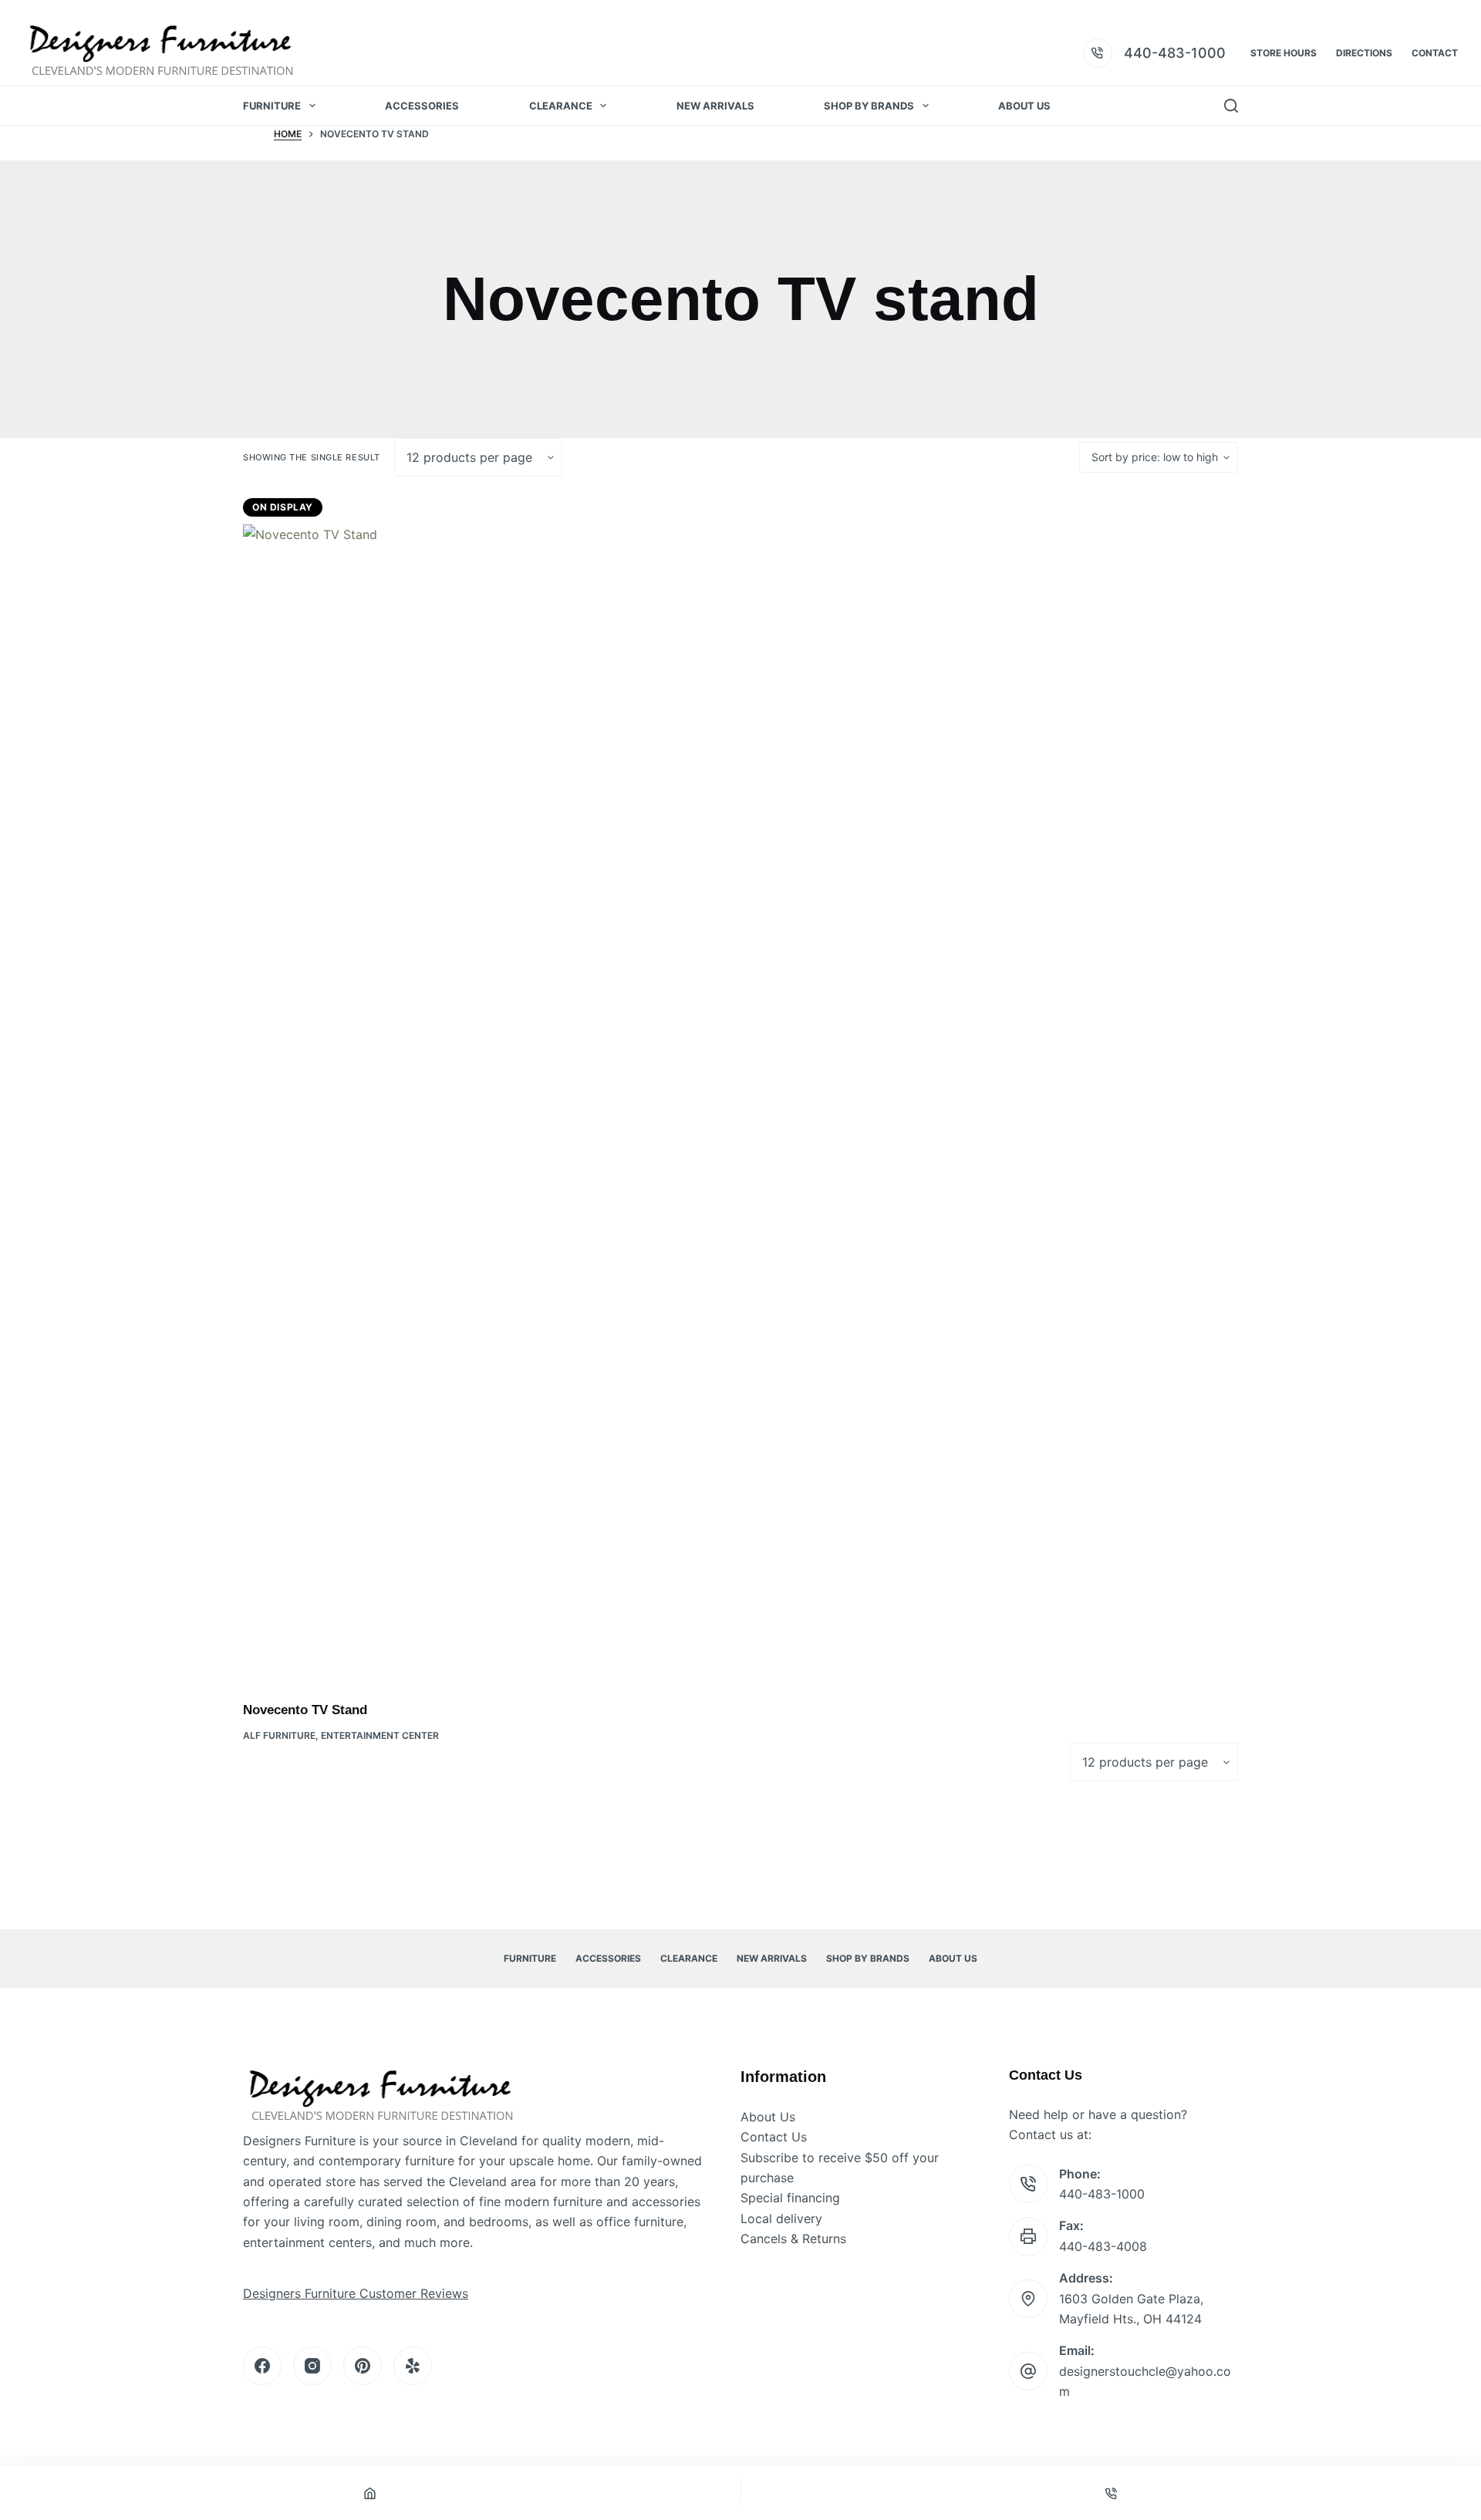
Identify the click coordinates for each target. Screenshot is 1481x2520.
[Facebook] (262, 2366)
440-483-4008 (1103, 2246)
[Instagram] (312, 2366)
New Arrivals (715, 106)
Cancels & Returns (793, 2239)
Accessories (422, 106)
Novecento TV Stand (305, 1710)
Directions (1364, 53)
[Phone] (1112, 2493)
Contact (1435, 53)
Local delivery (781, 2218)
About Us (1024, 106)
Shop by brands (869, 106)
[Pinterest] (363, 2366)
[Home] (370, 2493)
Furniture (272, 106)
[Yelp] (413, 2366)
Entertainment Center (380, 1735)
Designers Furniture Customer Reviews (356, 2293)
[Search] (1231, 106)
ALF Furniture (279, 1735)
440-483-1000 (1175, 53)
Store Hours (1284, 53)
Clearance (561, 106)
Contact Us (774, 2137)
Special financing (790, 2198)
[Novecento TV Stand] (362, 1103)
